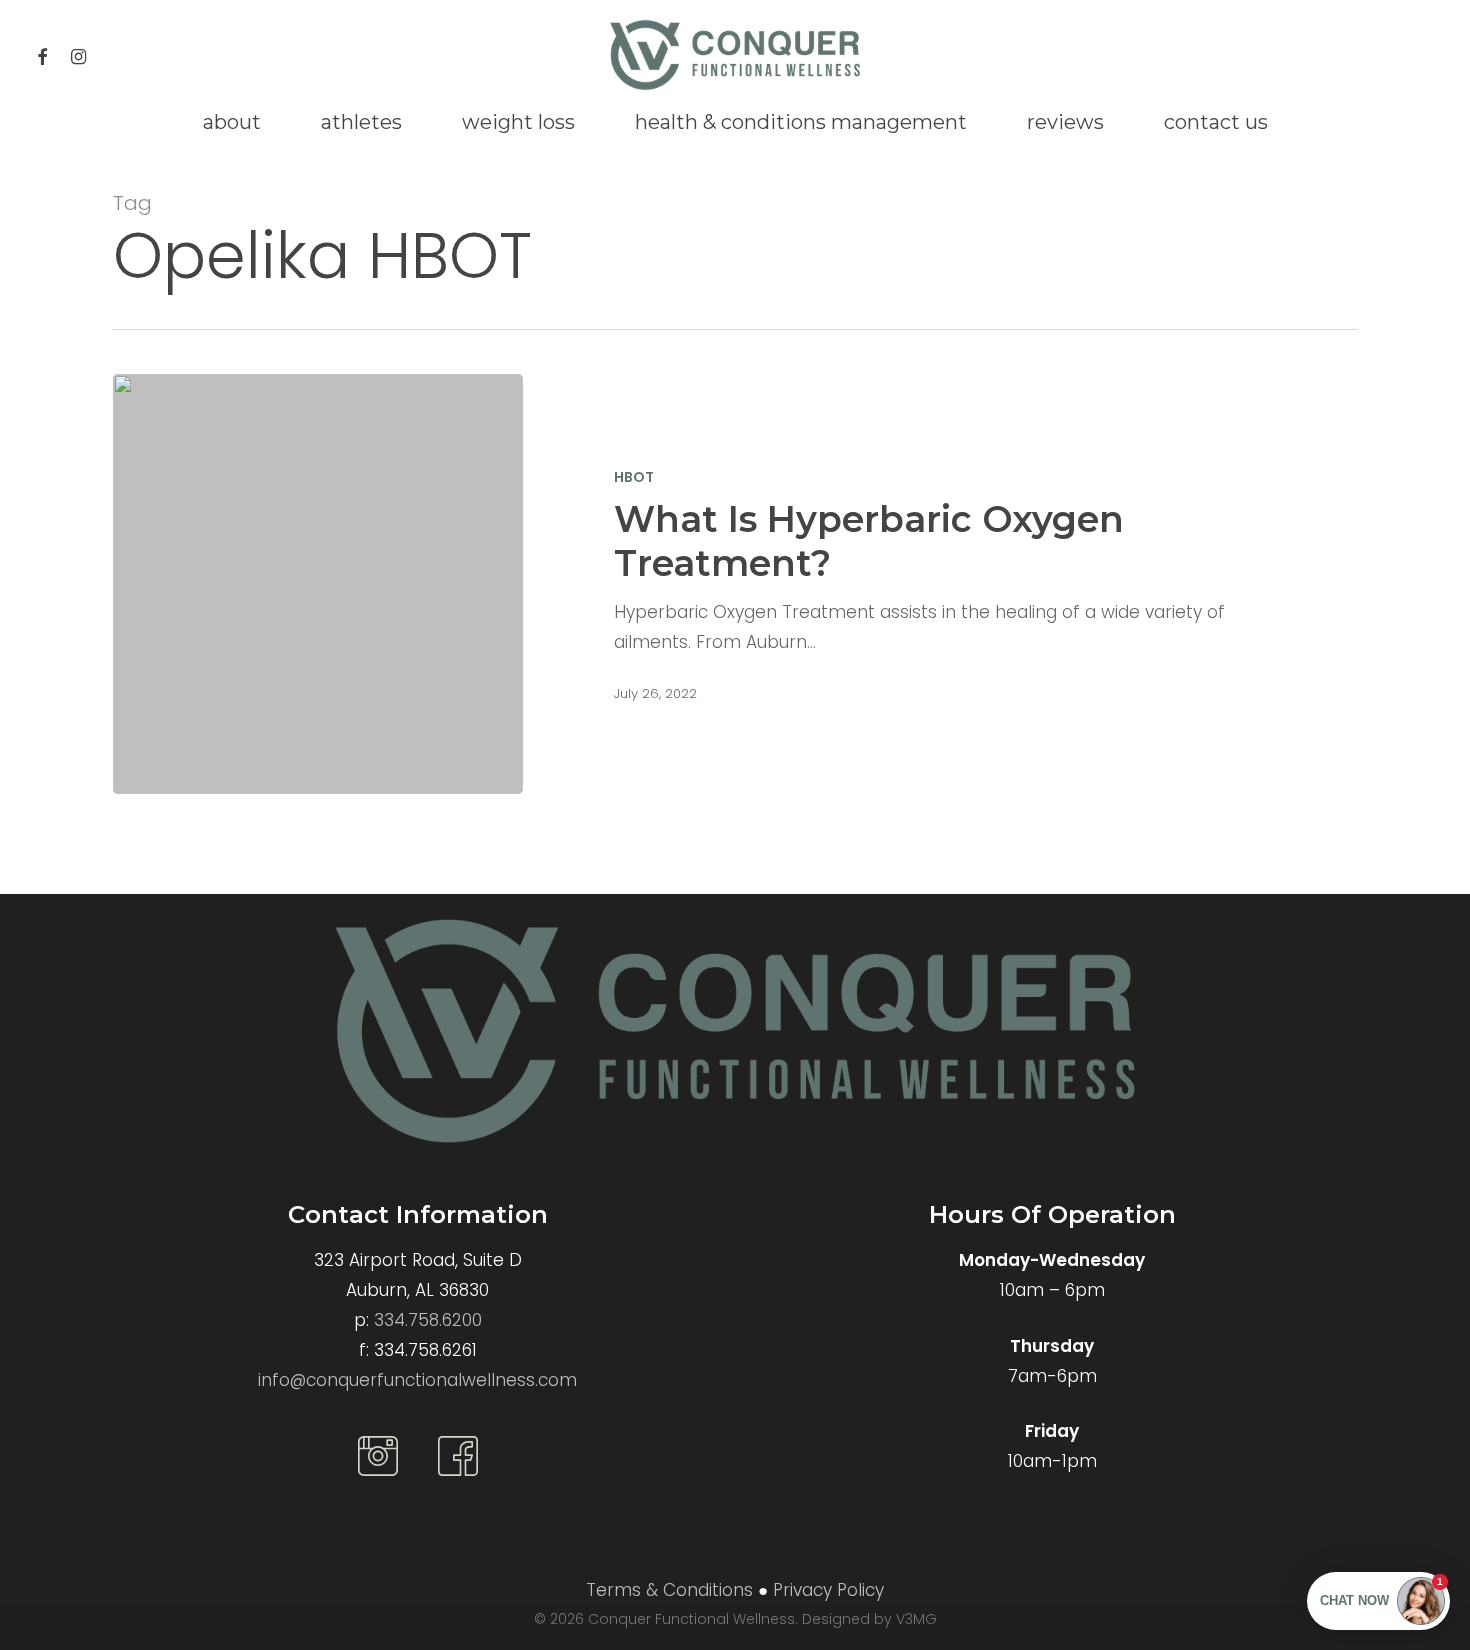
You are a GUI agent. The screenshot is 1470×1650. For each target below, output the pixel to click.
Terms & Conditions (669, 1590)
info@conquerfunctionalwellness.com (417, 1380)
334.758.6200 (428, 1320)
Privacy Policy (828, 1590)
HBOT (634, 477)
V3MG (916, 1619)
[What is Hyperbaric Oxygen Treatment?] (318, 584)
